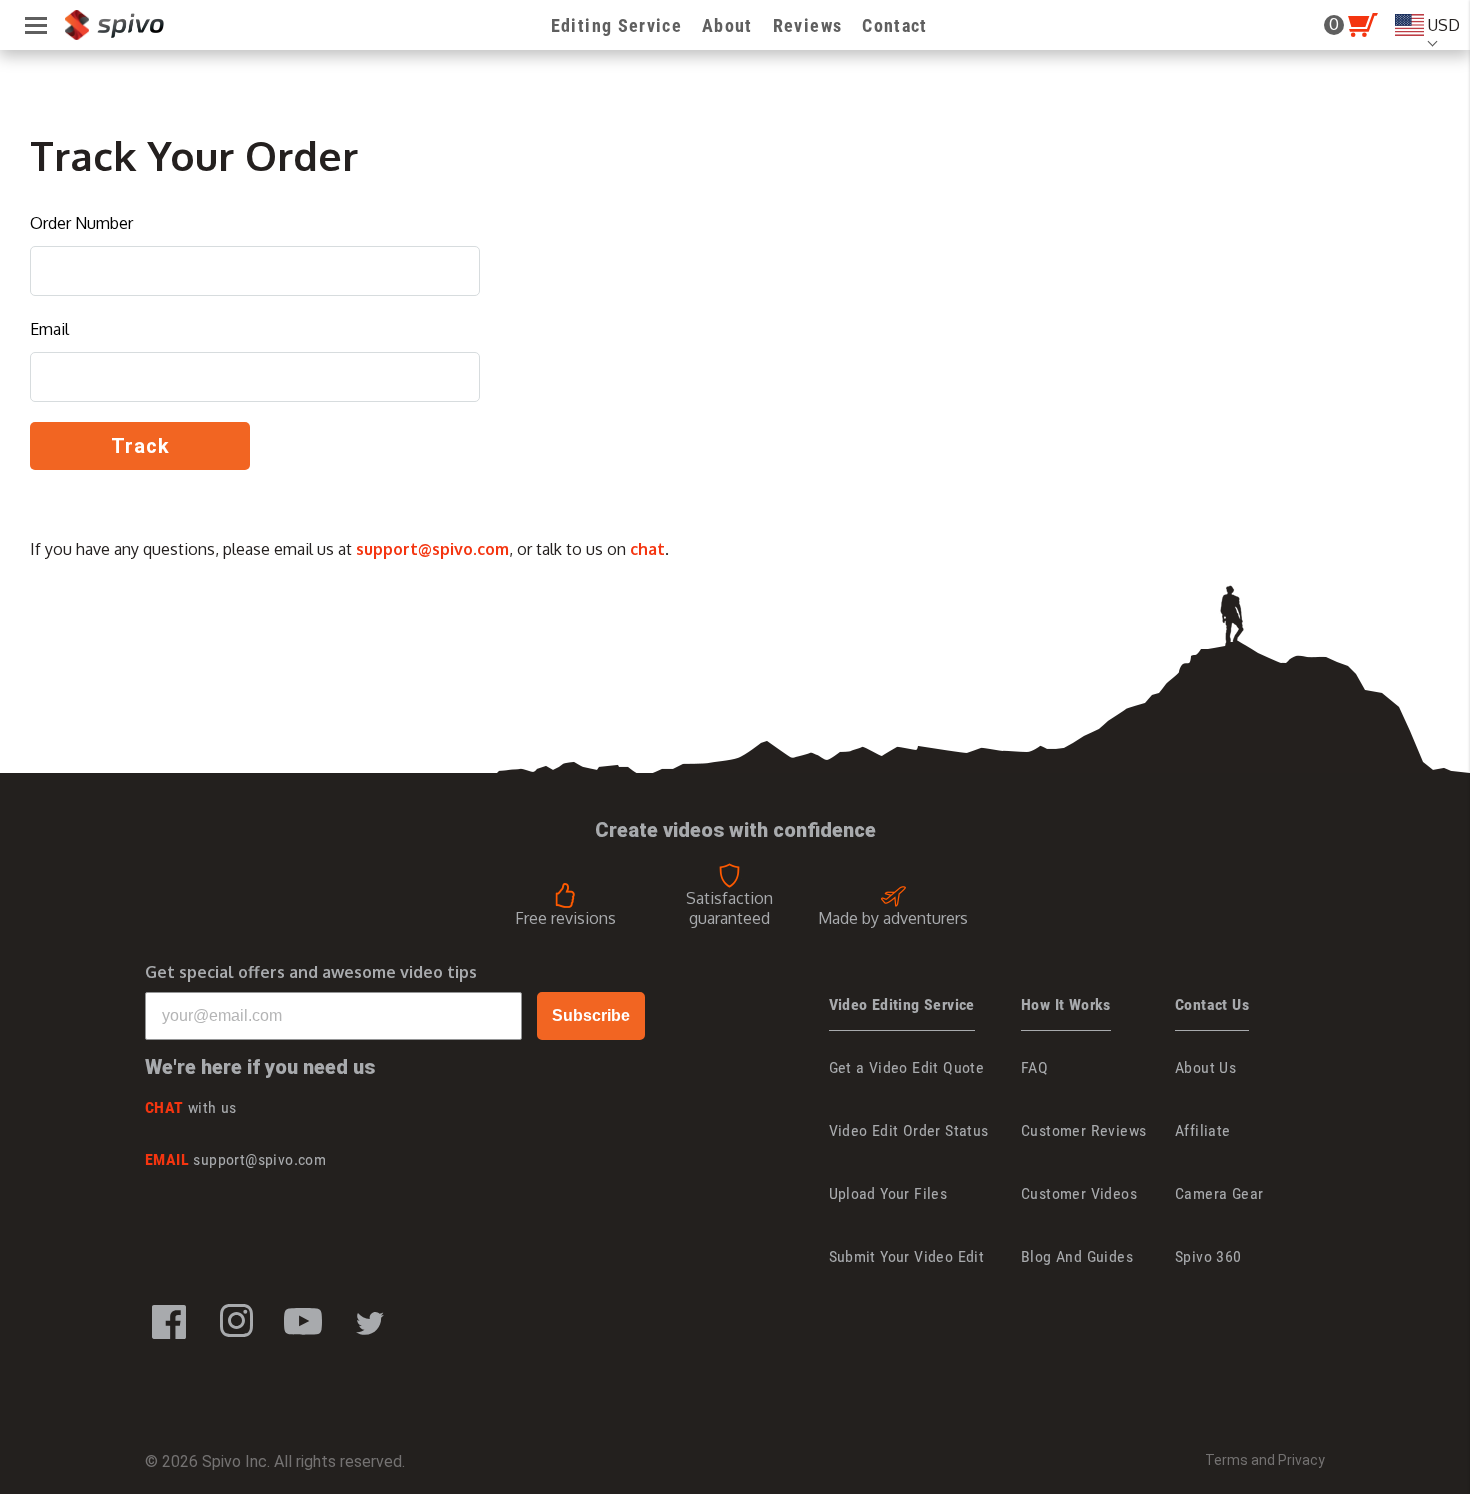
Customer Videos (1079, 1193)
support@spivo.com (432, 549)
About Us (1205, 1067)
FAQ (1034, 1067)
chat (647, 549)
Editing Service (616, 25)
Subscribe (591, 1015)
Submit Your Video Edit (907, 1256)
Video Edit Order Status (909, 1130)
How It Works (1066, 1004)
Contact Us (1212, 1004)
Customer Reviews (1083, 1130)
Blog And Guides (1077, 1256)
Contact (894, 25)
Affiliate (1203, 1130)
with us (191, 1107)
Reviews (807, 25)
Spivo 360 (1208, 1256)
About (727, 25)
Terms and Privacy (1265, 1460)
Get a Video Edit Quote (907, 1067)
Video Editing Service (902, 1004)
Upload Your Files (888, 1193)
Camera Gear (1219, 1193)
